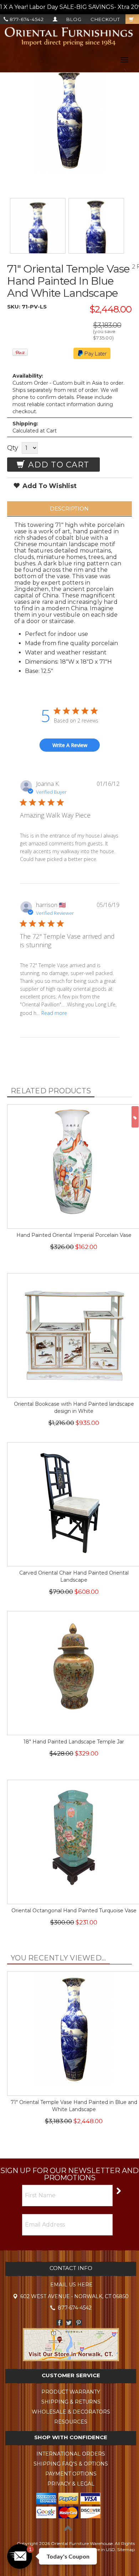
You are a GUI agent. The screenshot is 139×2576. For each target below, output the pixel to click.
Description (69, 509)
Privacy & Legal (71, 2484)
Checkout (105, 19)
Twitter (69, 2323)
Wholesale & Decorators (71, 2412)
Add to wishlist (49, 486)
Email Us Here (71, 2285)
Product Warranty (71, 2392)
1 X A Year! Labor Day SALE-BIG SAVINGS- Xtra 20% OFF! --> (69, 7)
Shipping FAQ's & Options (71, 2464)
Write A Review (70, 745)
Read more (54, 1013)
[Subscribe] (118, 2190)
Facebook (59, 2323)
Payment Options (71, 2474)
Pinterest (79, 2323)
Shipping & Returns (71, 2402)
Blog (74, 19)
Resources (71, 2422)
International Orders (71, 2454)
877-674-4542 (26, 19)
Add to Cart (57, 465)
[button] (20, 2556)
